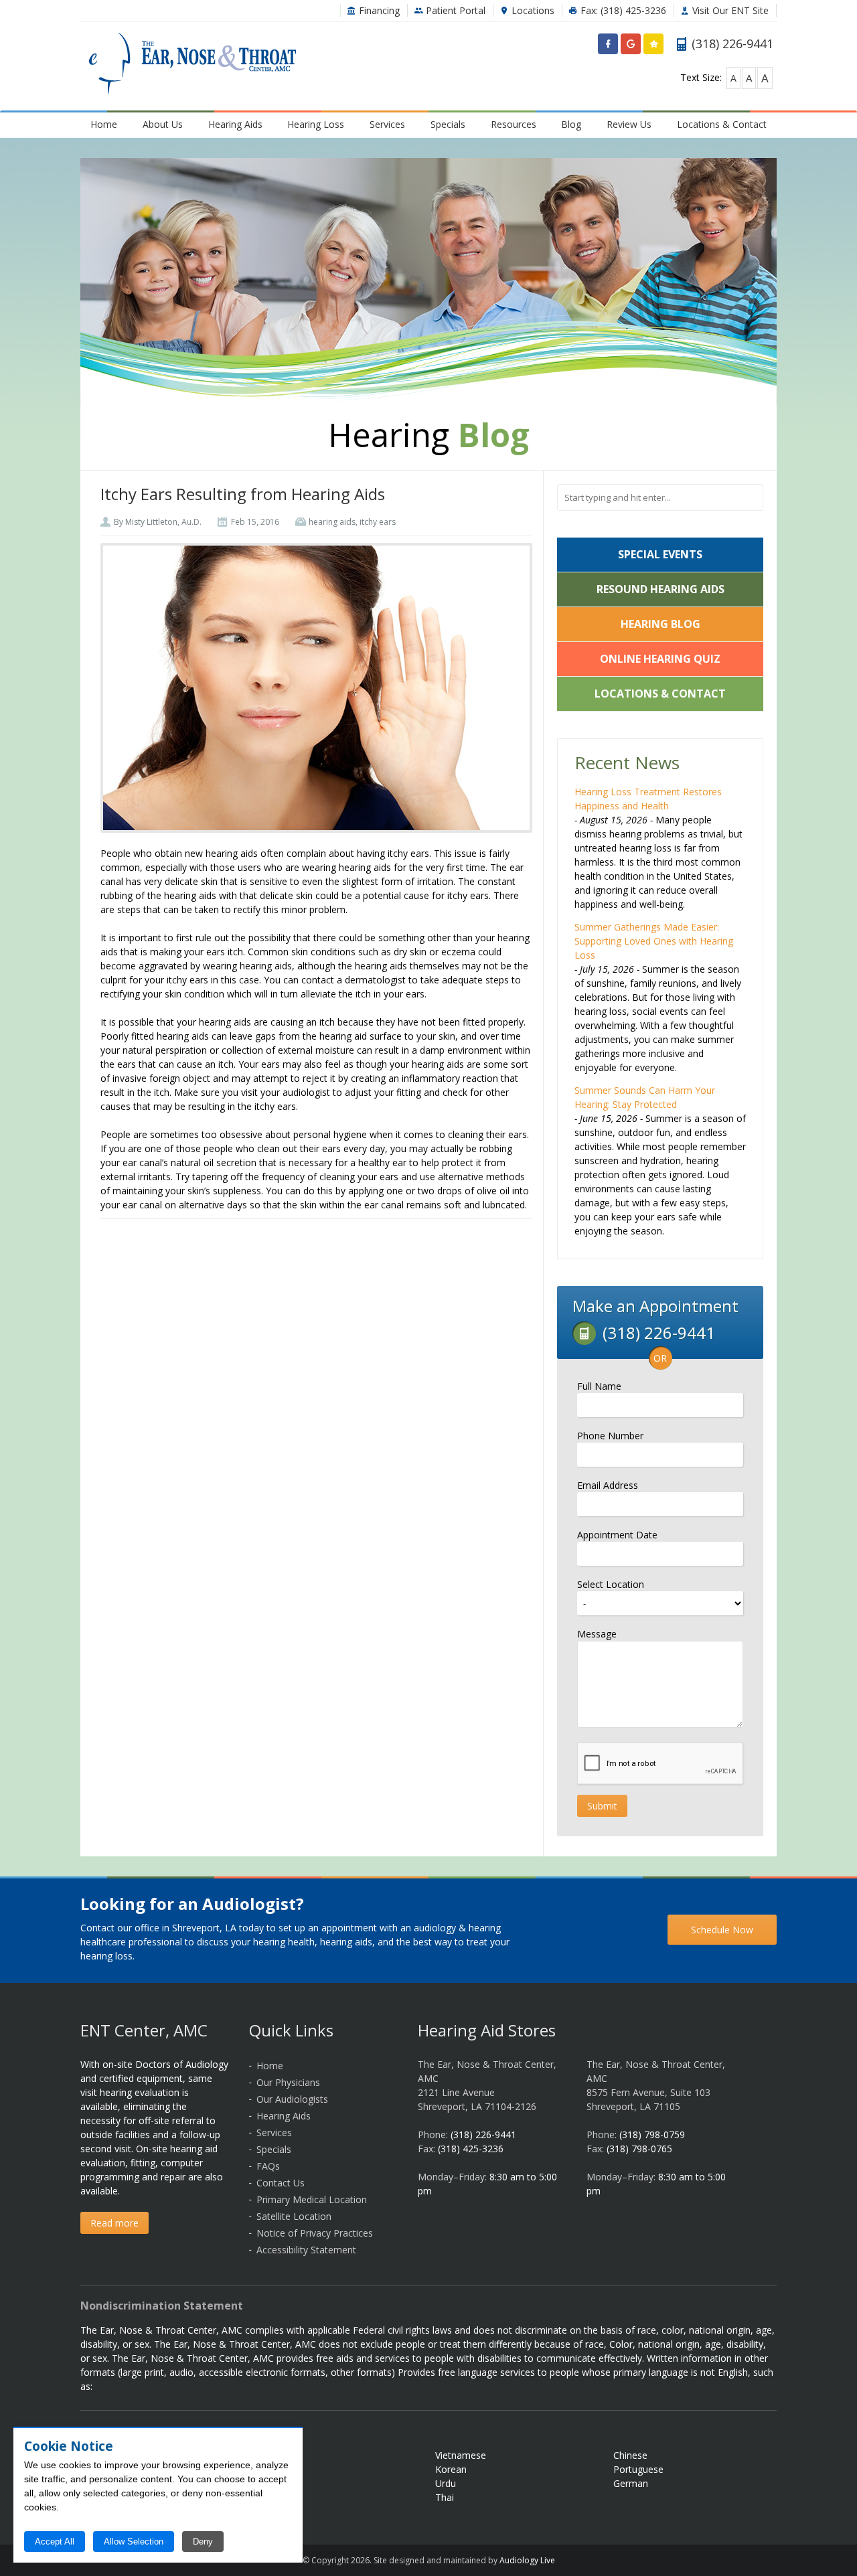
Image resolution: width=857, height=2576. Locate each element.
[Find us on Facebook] (608, 47)
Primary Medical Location (312, 2199)
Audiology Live (527, 2560)
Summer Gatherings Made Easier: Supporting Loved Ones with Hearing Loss (654, 941)
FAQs (268, 2166)
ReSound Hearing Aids (660, 589)
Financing (378, 10)
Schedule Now (722, 1930)
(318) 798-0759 (652, 2135)
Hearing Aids (235, 124)
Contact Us (281, 2183)
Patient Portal (454, 10)
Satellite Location (294, 2216)
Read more (114, 2223)
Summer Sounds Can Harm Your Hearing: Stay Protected (645, 1097)
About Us (163, 124)
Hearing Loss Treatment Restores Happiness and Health (648, 799)
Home (104, 124)
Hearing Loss (316, 124)
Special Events (660, 554)
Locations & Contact (722, 124)
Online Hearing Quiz (660, 659)
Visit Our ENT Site (729, 10)
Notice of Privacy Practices (315, 2233)
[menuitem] (104, 124)
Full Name (599, 1386)
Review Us (629, 124)
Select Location (611, 1584)
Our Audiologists (292, 2099)
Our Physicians (288, 2082)
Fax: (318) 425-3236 (622, 10)
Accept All (55, 2542)
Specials (448, 124)
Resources (514, 124)
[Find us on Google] (631, 47)
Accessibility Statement (306, 2250)
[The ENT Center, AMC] (192, 65)
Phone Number (610, 1436)
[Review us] (653, 47)
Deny (203, 2542)
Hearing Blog (660, 624)
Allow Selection (134, 2542)
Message (597, 1634)
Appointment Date (617, 1535)
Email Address (608, 1485)
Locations (532, 10)
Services (387, 124)
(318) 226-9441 (483, 2135)
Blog (571, 124)
